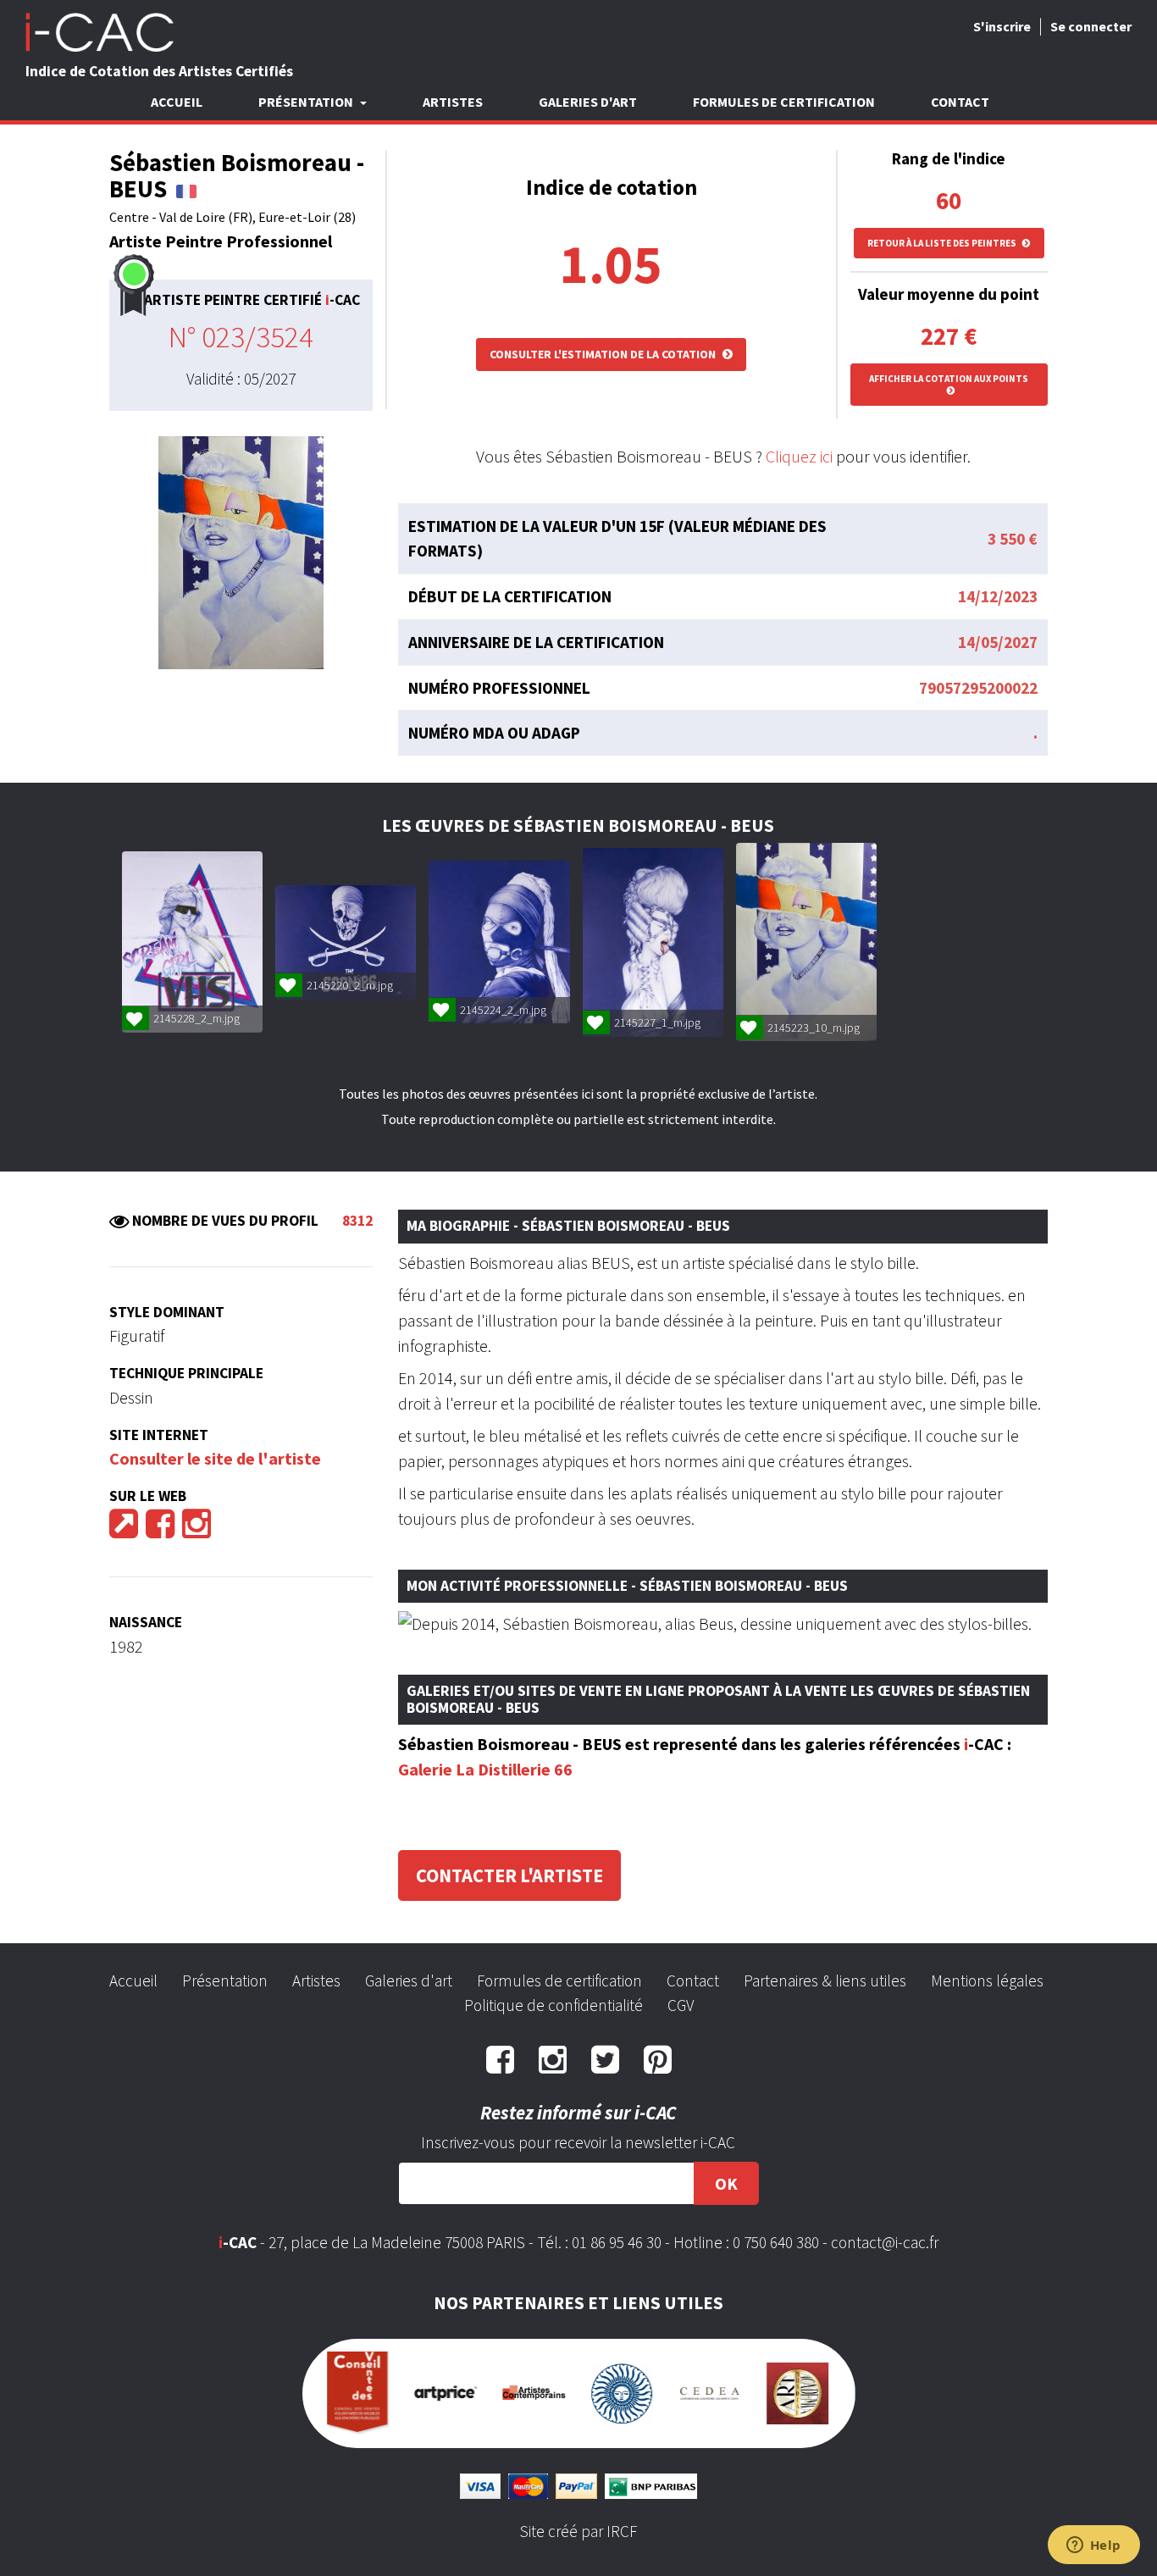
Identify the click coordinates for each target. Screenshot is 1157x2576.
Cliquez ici (799, 456)
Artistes (453, 102)
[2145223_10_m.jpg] (806, 942)
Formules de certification (784, 102)
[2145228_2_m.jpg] (192, 942)
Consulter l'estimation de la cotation (604, 354)
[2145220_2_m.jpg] (346, 942)
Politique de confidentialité (554, 2005)
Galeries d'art (588, 102)
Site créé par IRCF (578, 2509)
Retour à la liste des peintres (943, 243)
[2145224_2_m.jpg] (499, 942)
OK (726, 2183)
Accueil (177, 102)
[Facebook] (160, 1529)
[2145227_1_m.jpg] (653, 942)
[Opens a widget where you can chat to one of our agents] (1093, 2546)
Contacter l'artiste (509, 1875)
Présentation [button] (307, 102)
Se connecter (1091, 26)
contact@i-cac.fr (885, 2242)
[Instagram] (197, 1529)
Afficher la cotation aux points (949, 379)
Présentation (225, 1980)
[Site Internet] (124, 1529)
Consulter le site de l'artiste (215, 1458)
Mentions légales (987, 1980)
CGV (681, 2005)
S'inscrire (1002, 26)
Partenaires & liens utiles (825, 1980)
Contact (960, 102)
